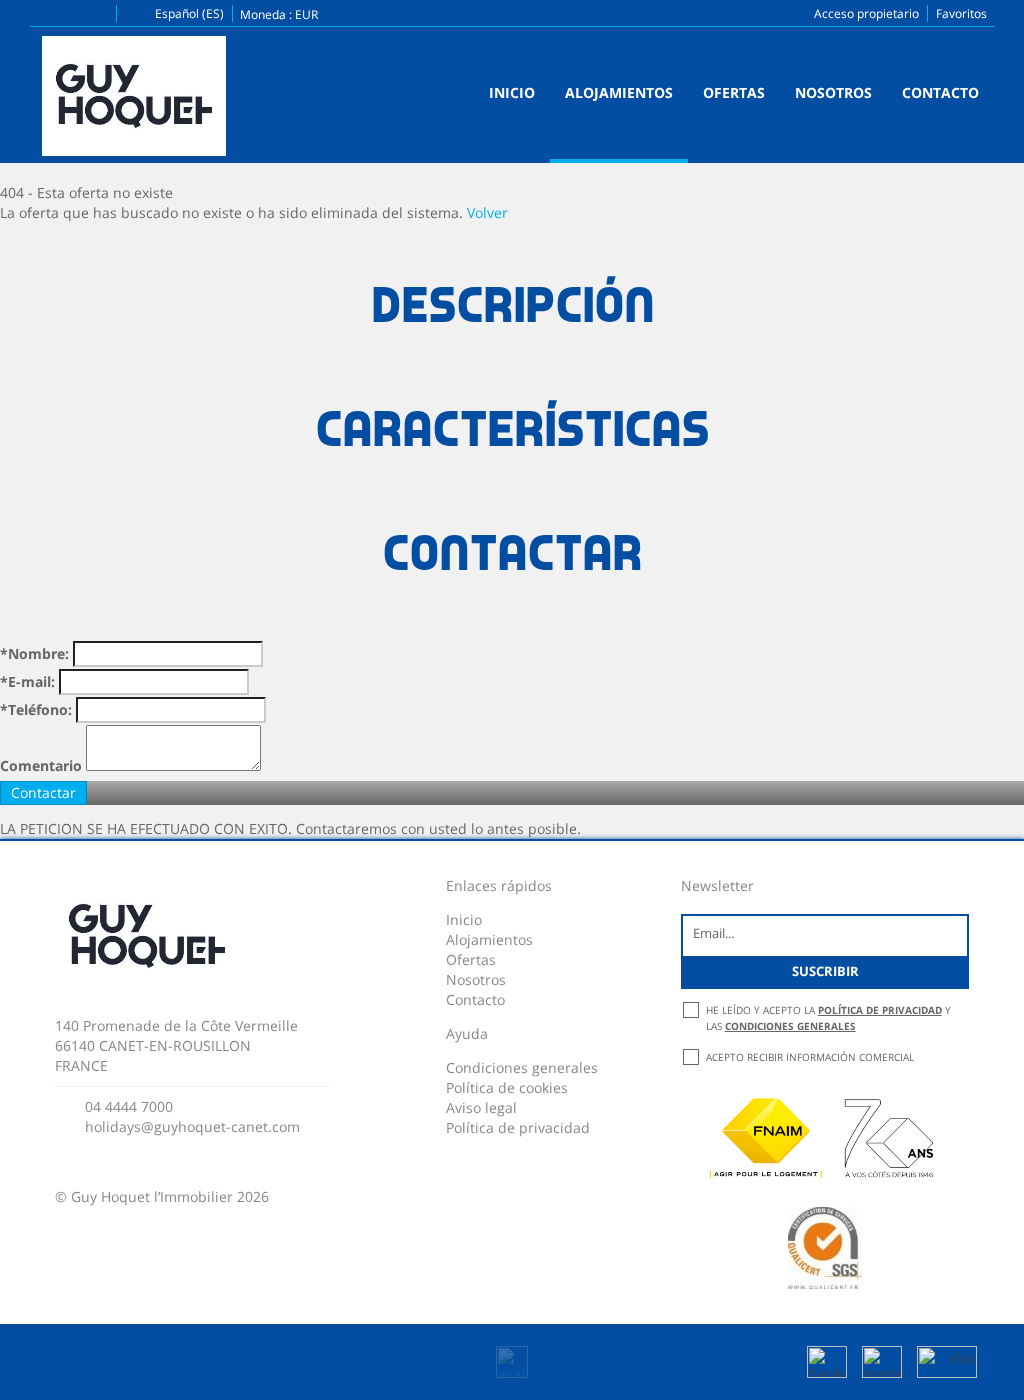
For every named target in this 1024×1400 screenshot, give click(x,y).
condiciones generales (790, 1026)
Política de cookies (507, 1087)
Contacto (940, 92)
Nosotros (833, 92)
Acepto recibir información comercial (810, 1057)
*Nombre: (34, 653)
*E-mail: (27, 681)
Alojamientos (619, 92)
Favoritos (961, 13)
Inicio (512, 92)
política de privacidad (880, 1010)
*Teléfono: (36, 709)
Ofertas (734, 92)
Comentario (41, 765)
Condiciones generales (522, 1067)
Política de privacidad (518, 1127)
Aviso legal (481, 1107)
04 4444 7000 (129, 1106)
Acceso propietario (866, 13)
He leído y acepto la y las (828, 1018)
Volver (487, 212)
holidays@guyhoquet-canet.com (192, 1126)
